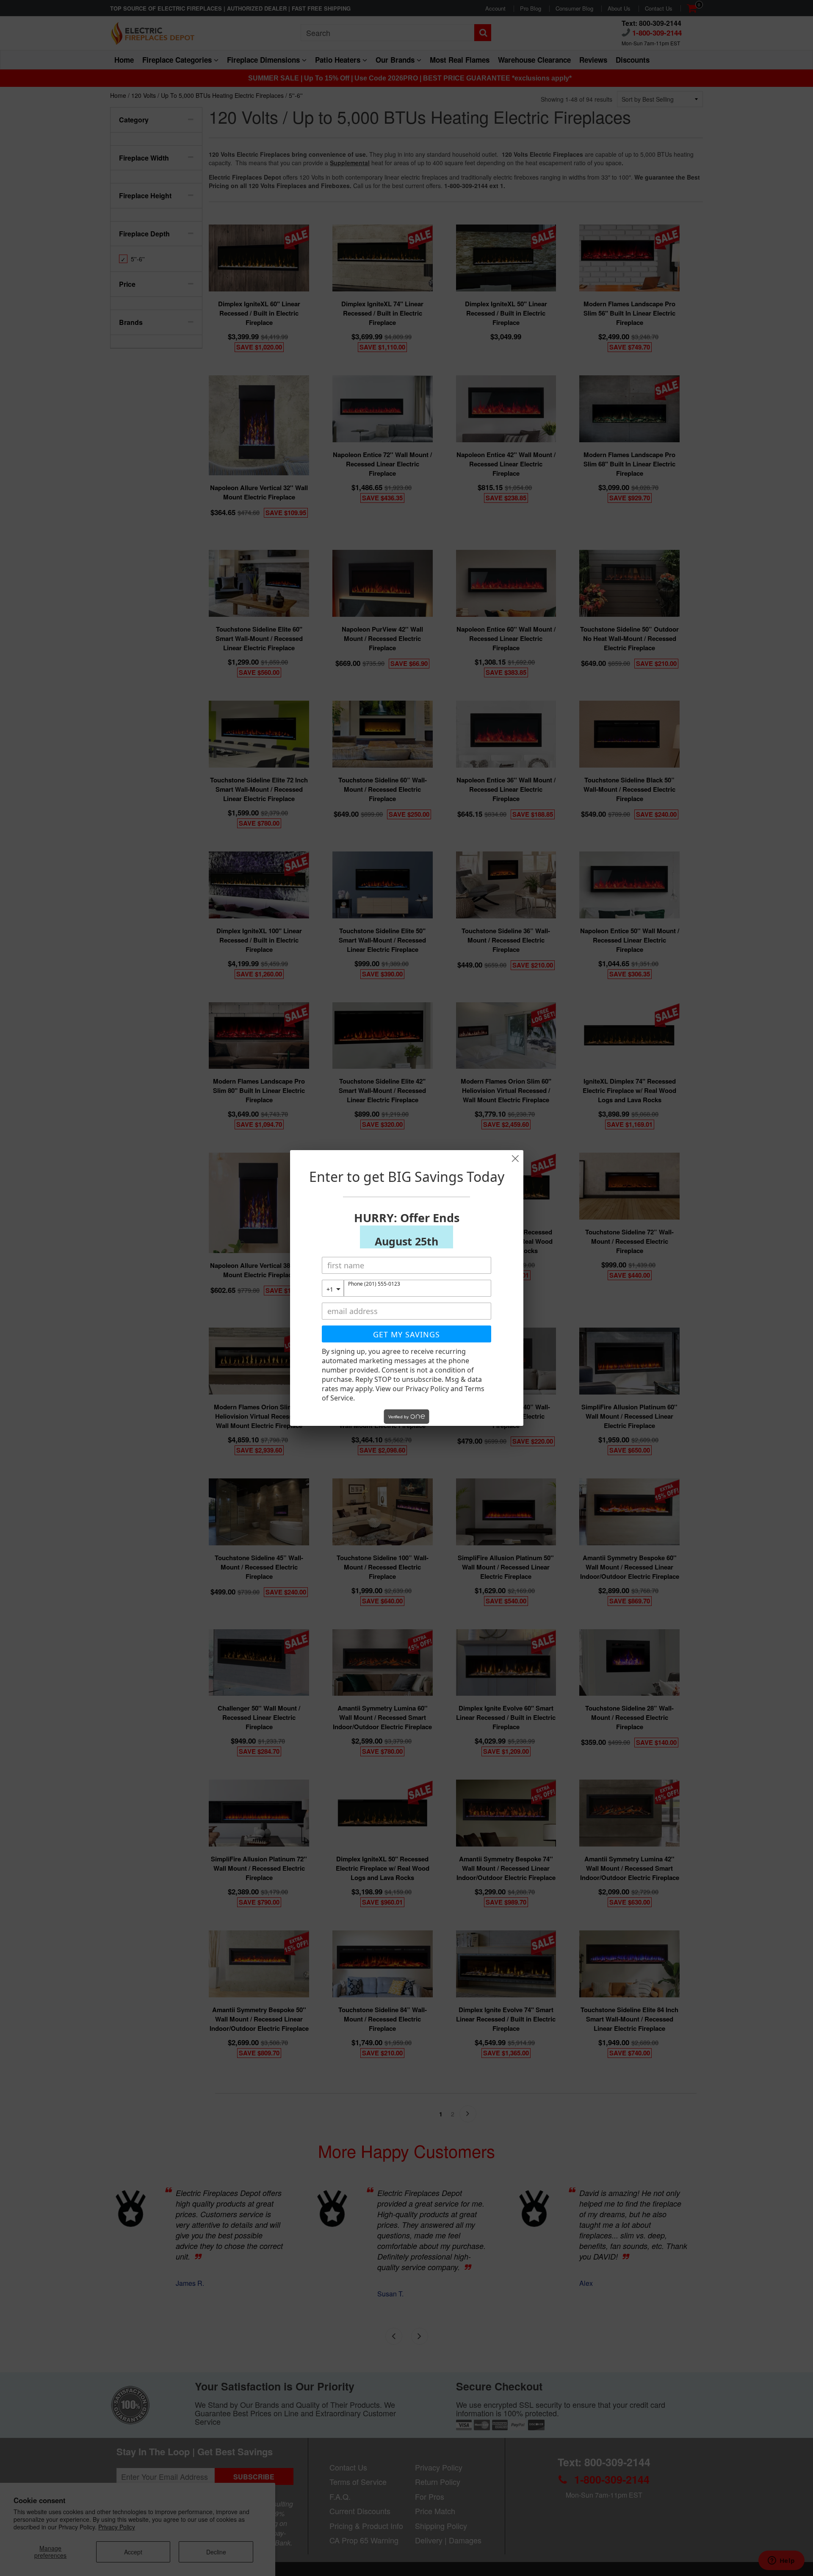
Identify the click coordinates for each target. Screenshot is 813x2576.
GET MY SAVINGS (406, 1334)
